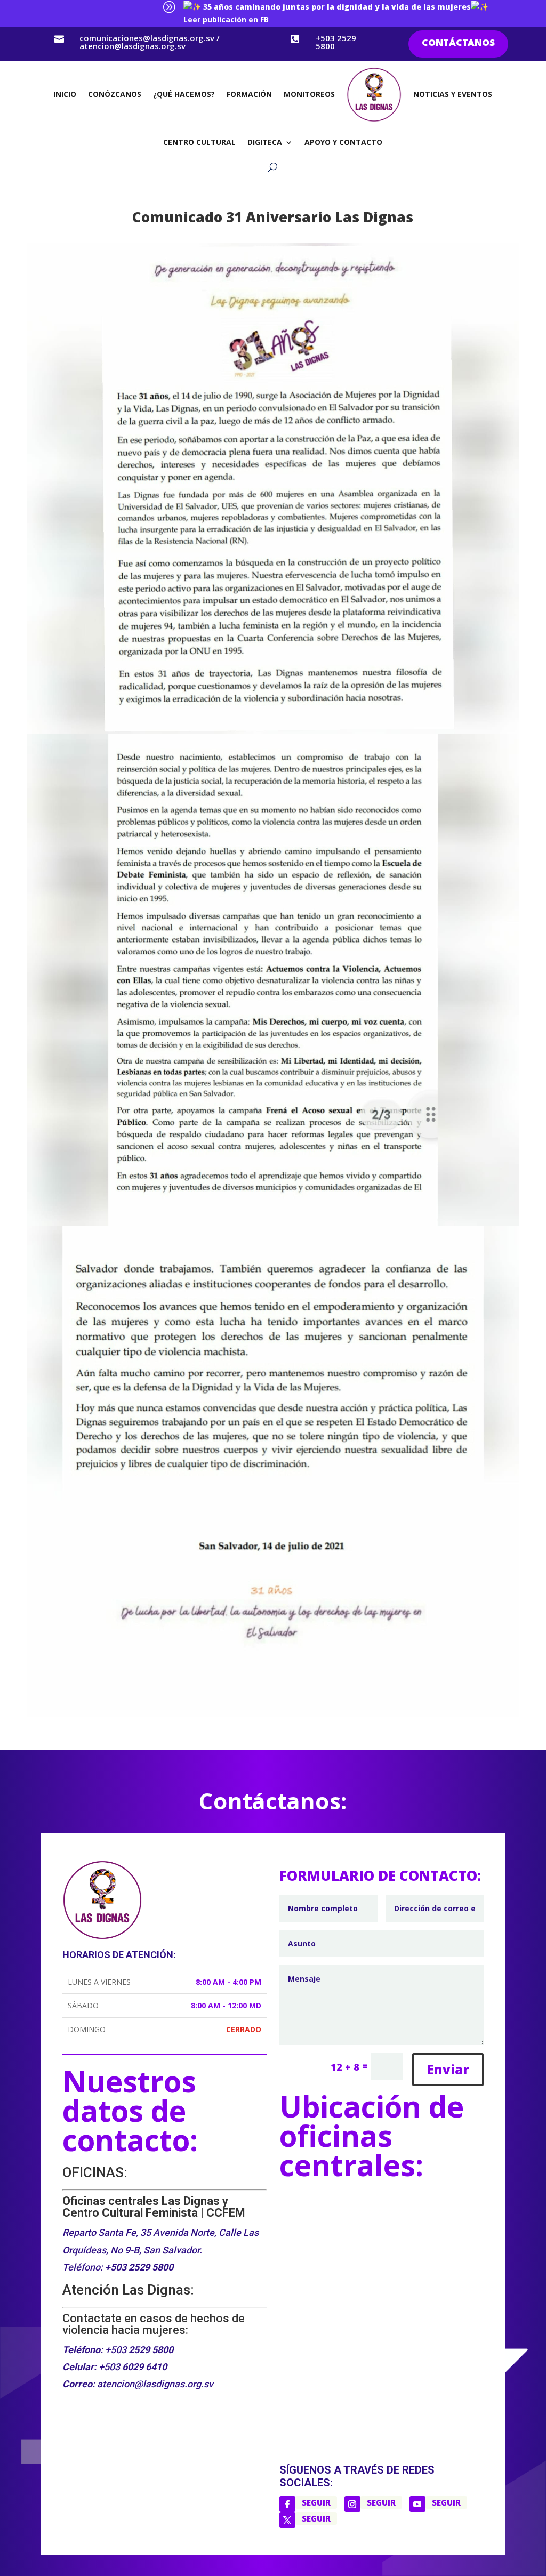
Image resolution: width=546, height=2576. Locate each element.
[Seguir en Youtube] (417, 2504)
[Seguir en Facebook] (287, 2504)
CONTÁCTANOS (458, 43)
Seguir (316, 2502)
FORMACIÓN (249, 94)
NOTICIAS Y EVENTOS (453, 94)
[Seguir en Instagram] (352, 2504)
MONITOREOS (309, 94)
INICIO (65, 94)
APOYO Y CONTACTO (343, 142)
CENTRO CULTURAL (199, 142)
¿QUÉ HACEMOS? (184, 94)
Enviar (448, 2069)
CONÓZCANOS (115, 94)
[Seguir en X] (287, 2520)
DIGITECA (265, 142)
